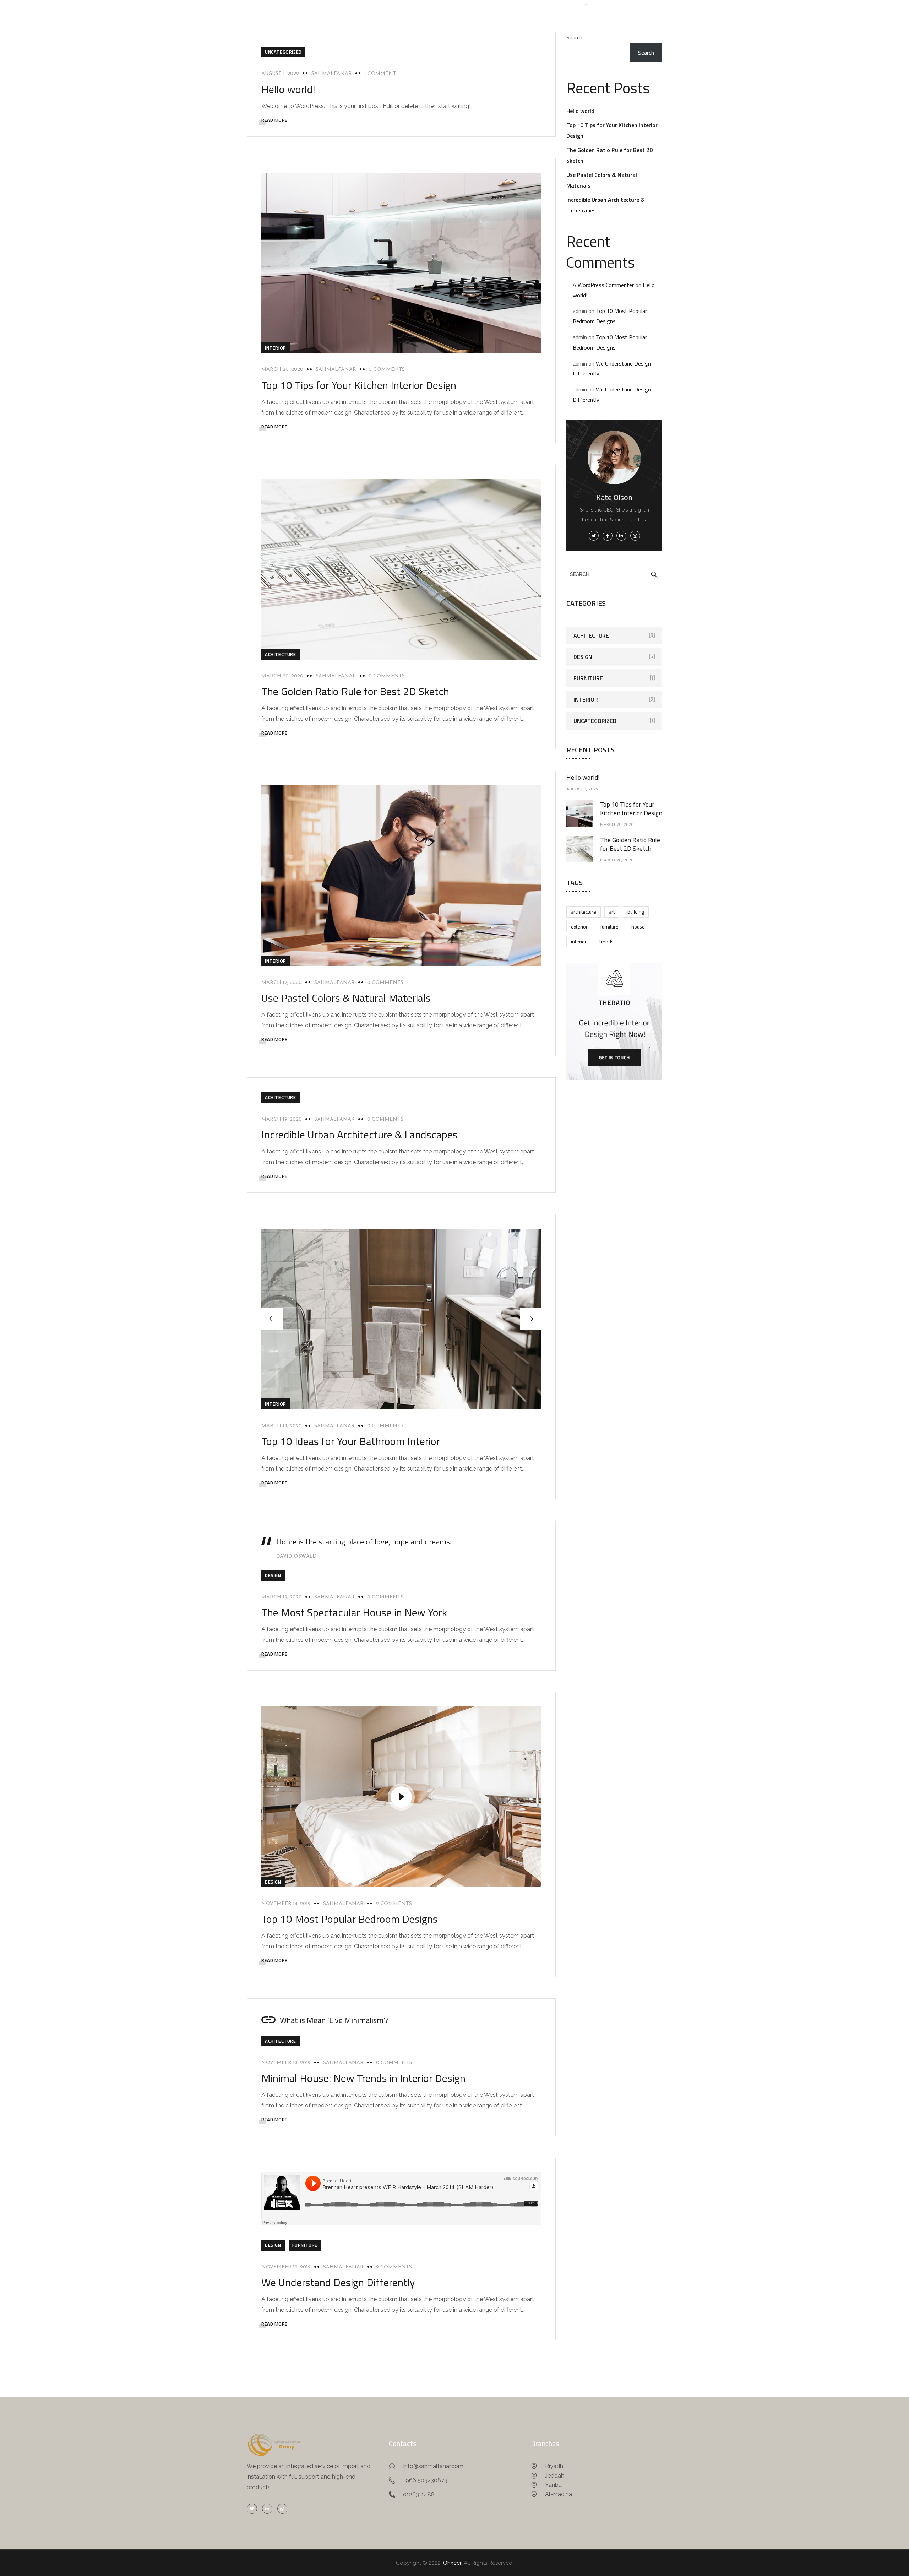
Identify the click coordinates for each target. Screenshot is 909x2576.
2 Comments (394, 1904)
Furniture (305, 2245)
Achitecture (281, 654)
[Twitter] (252, 2509)
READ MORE (274, 120)
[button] (530, 1319)
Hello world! (288, 89)
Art (612, 912)
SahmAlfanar (332, 74)
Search (574, 37)
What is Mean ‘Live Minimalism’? (334, 2020)
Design (273, 1575)
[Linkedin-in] (267, 2509)
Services (534, 4)
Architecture (584, 912)
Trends (606, 941)
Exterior (579, 927)
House (638, 927)
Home (466, 4)
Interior (276, 348)
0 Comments (387, 370)
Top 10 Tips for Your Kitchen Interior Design (359, 385)
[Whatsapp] (282, 2509)
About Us (498, 4)
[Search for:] (614, 574)
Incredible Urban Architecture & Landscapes (360, 1135)
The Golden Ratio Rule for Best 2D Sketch (355, 691)
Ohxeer (452, 2563)
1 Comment (380, 74)
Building (636, 912)
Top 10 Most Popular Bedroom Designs (350, 1919)
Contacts (613, 4)
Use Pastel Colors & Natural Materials (346, 998)
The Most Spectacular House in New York (354, 1612)
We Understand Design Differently (338, 2282)
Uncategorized (283, 52)
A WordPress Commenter (603, 285)
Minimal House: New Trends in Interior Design (363, 2078)
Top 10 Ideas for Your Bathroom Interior (351, 1441)
